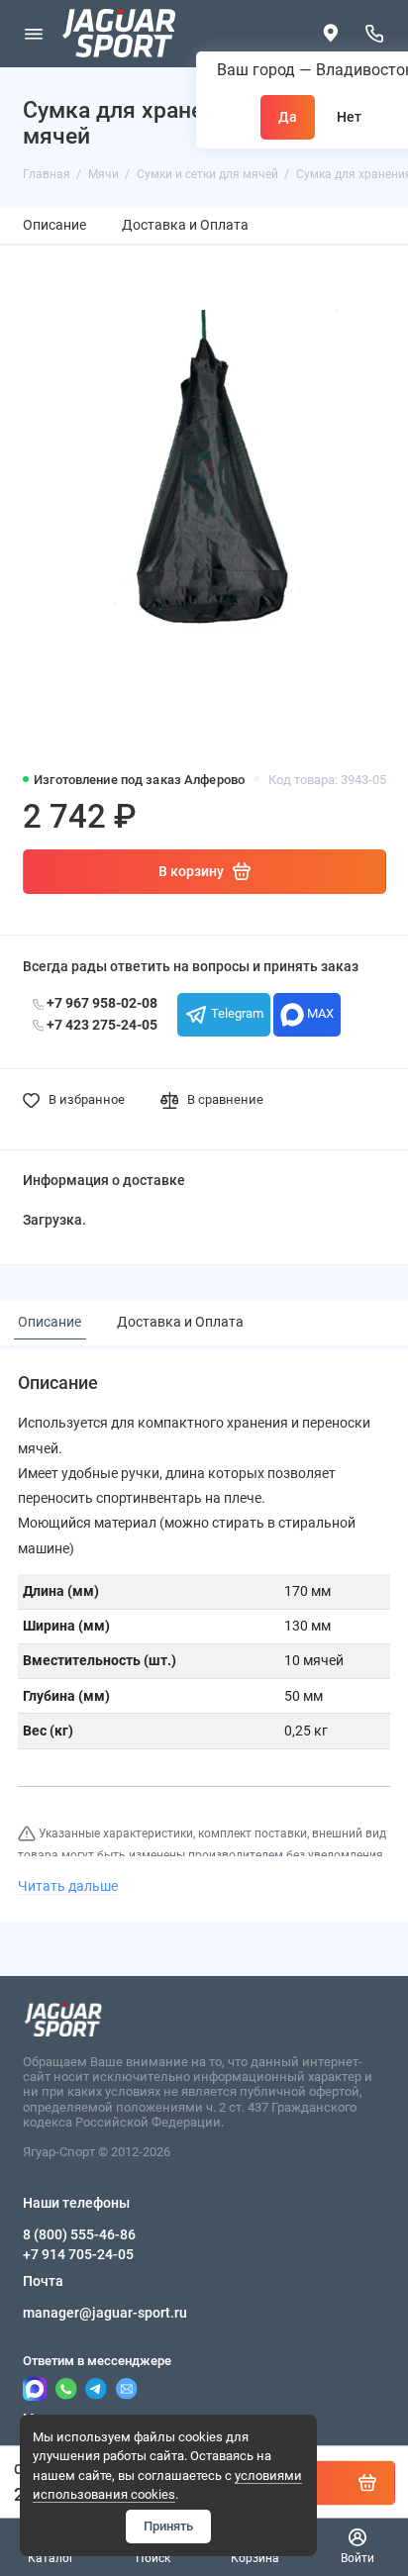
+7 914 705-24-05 (78, 2254)
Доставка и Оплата (185, 225)
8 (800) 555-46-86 (79, 2234)
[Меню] (34, 34)
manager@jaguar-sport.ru (105, 2313)
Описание (54, 225)
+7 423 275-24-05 (101, 1025)
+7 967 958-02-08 (101, 1003)
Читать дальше (68, 1886)
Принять (168, 2526)
